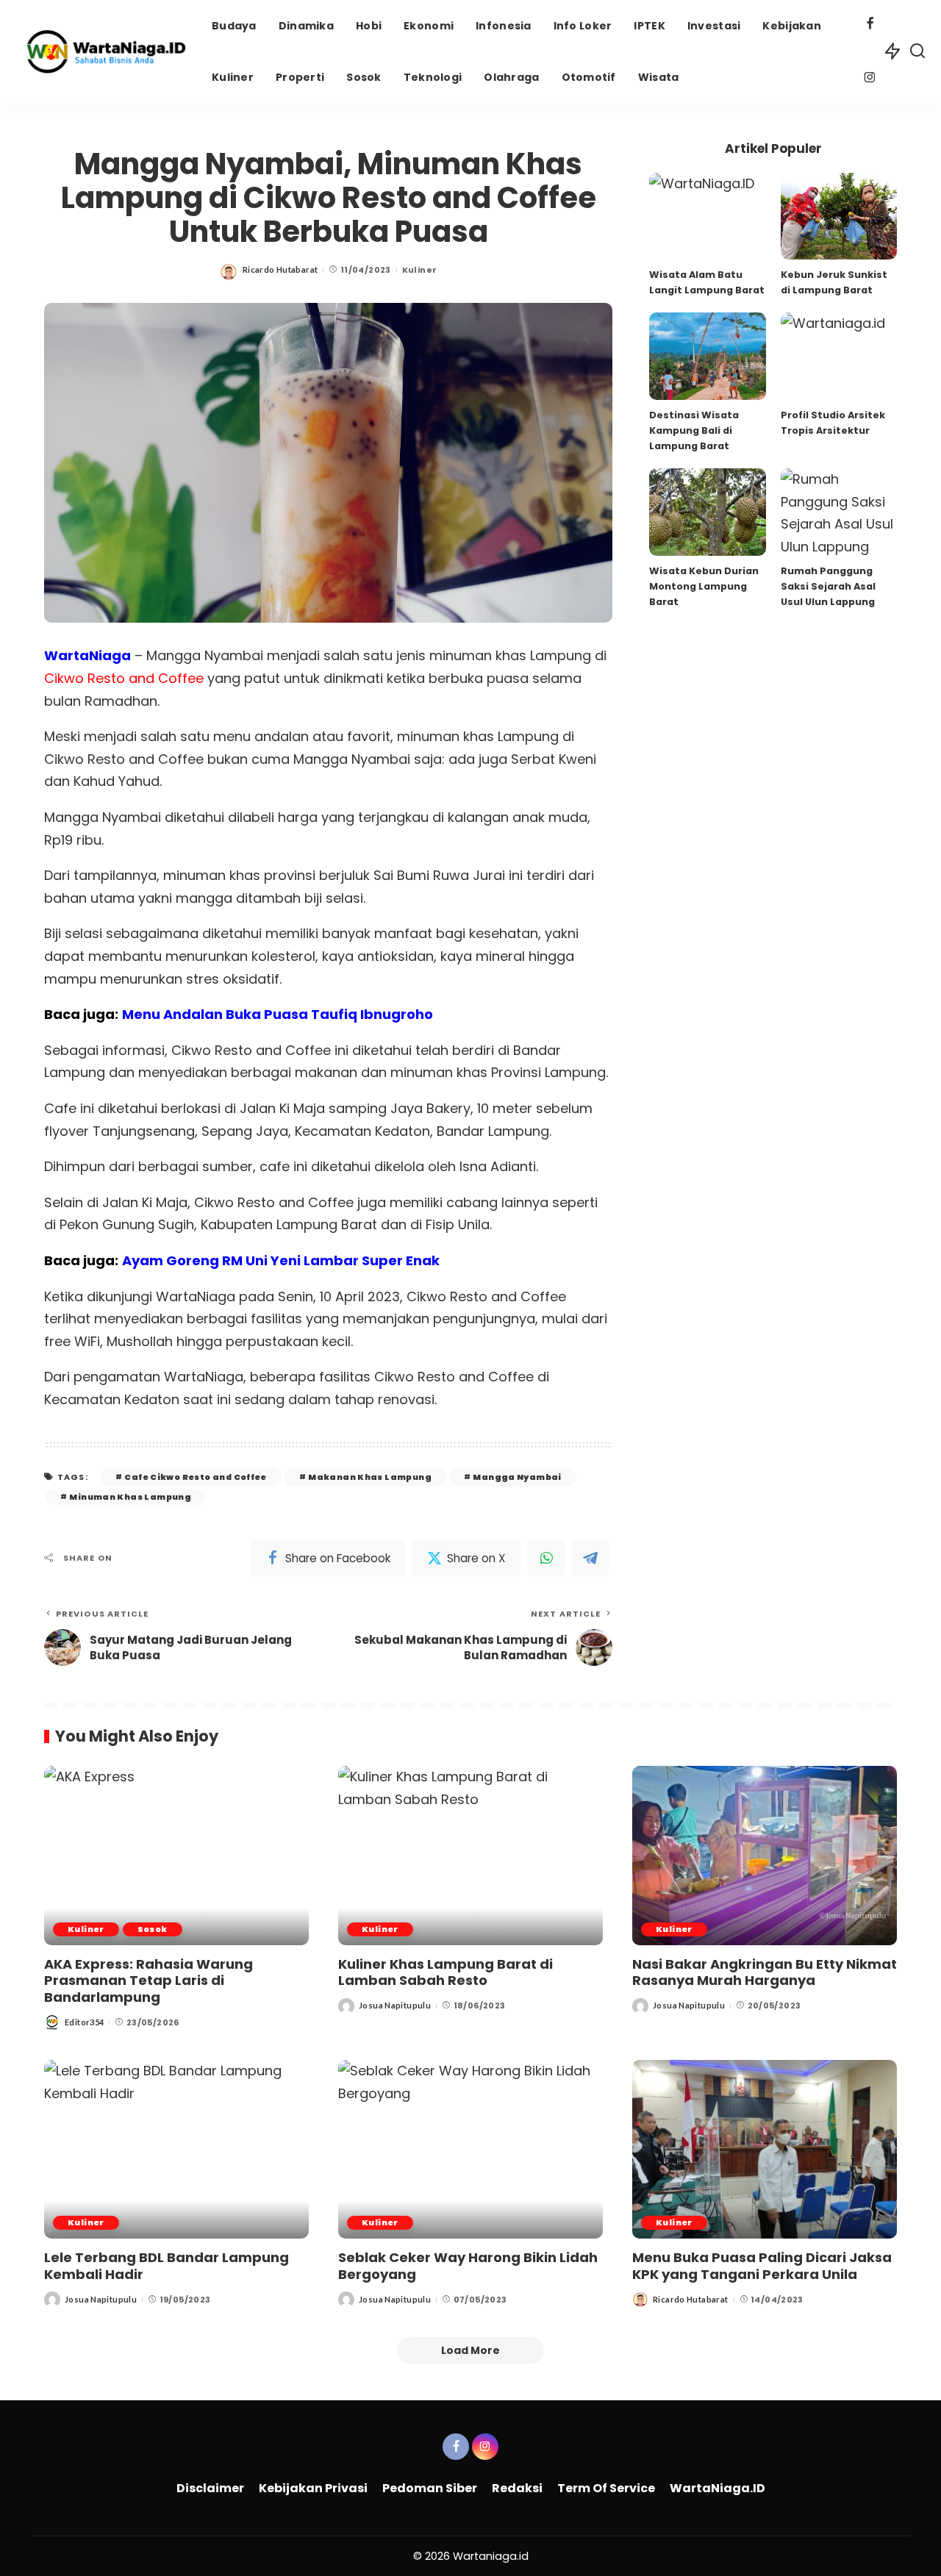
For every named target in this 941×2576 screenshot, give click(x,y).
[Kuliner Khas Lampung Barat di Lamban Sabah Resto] (470, 1855)
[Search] (917, 51)
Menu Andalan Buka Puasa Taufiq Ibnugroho (278, 1014)
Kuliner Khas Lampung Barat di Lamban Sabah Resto (446, 1972)
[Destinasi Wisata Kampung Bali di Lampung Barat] (707, 356)
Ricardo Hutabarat (280, 269)
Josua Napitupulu (395, 2005)
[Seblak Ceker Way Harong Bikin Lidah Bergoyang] (470, 2149)
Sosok (153, 1929)
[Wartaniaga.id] (102, 51)
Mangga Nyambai (517, 1477)
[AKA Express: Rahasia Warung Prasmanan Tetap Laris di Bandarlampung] (176, 1855)
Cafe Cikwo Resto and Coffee (195, 1477)
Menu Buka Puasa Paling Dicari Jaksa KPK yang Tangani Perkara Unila (762, 2266)
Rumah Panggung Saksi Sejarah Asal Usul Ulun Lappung (828, 586)
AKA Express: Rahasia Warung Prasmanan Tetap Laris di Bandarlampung (149, 1981)
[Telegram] (590, 1558)
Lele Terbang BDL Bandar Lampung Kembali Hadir (167, 2266)
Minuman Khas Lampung (130, 1497)
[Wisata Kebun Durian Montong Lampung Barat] (707, 512)
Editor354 (84, 2022)
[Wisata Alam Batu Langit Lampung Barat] (707, 217)
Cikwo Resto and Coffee (124, 678)
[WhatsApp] (546, 1558)
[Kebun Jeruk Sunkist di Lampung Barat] (839, 217)
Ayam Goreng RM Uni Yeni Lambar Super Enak (281, 1260)
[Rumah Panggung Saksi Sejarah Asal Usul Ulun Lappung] (839, 512)
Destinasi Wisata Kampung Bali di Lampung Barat (694, 430)
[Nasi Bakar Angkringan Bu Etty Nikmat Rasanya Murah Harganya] (765, 1855)
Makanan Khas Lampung (370, 1477)
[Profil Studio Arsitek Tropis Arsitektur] (839, 356)
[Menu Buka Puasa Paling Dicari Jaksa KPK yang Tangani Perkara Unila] (765, 2149)
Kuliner (420, 270)
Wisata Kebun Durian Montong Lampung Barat (704, 586)
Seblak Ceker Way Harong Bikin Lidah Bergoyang (468, 2266)
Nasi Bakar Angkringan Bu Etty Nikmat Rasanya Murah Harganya (765, 1972)
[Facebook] (870, 25)
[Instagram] (870, 79)
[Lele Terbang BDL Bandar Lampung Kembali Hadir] (176, 2149)
